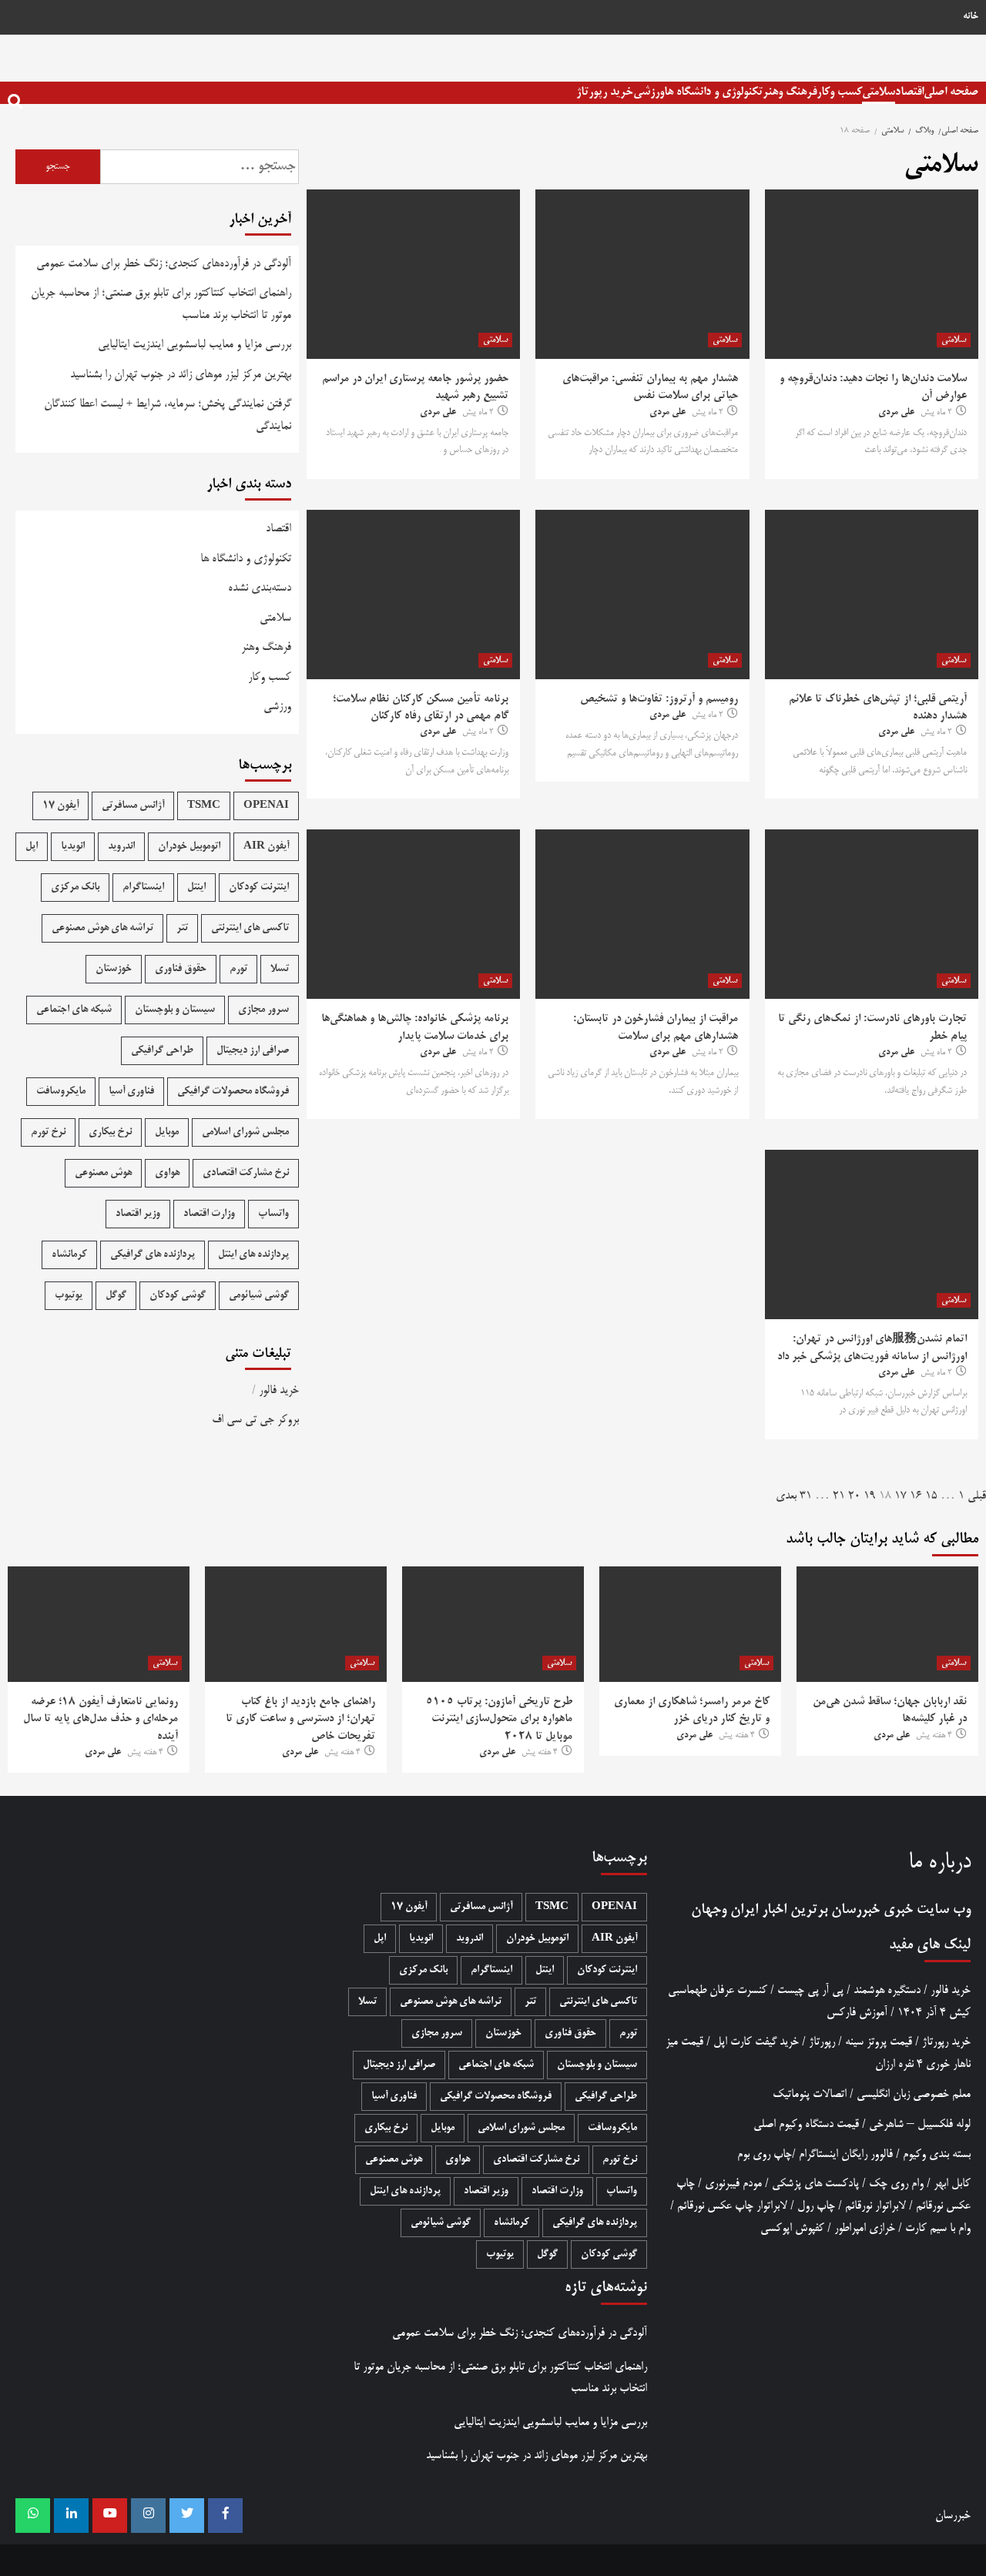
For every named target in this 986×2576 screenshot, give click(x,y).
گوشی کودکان (178, 1296)
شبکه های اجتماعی (74, 1010)
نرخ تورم (48, 1132)
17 (900, 1496)
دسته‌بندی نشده (260, 588)
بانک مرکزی (75, 888)
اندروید (121, 847)
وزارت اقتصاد (209, 1214)
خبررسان (855, 1910)
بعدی (786, 1496)
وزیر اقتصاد (138, 1214)
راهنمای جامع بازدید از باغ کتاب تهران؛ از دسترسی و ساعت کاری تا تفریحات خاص (300, 1719)
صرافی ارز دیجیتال (253, 1051)
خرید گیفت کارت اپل (756, 2042)
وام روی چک (896, 2184)
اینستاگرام (143, 888)
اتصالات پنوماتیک (810, 2094)
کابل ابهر (952, 2184)
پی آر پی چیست (810, 1990)
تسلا (280, 969)
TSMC (204, 806)
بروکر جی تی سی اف (255, 1420)
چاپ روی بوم (765, 2154)
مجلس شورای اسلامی (245, 1132)
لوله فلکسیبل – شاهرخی (920, 2124)
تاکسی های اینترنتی (250, 928)
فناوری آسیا (131, 1092)
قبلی (977, 1496)
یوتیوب (69, 1296)
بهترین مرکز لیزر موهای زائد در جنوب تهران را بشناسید (181, 375)
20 (854, 1496)
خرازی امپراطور (865, 2228)
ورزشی (649, 92)
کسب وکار (839, 92)
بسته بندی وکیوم (937, 2154)
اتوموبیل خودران (189, 847)
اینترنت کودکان (259, 888)
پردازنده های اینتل (253, 1255)
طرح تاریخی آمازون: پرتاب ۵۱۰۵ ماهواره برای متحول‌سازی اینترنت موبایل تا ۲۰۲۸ (499, 1719)
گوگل (116, 1296)
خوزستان (114, 969)
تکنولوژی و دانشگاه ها (713, 92)
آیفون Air (266, 847)
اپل (32, 847)
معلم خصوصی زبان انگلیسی (914, 2094)
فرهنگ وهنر (790, 92)
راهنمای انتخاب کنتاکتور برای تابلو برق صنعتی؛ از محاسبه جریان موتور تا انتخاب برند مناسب (161, 304)
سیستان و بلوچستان (175, 1010)
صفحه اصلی (951, 92)
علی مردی (896, 413)
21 (839, 1496)
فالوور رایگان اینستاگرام (846, 2154)
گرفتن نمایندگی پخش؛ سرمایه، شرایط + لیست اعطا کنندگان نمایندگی (168, 415)
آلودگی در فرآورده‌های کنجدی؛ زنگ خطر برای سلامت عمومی (164, 264)
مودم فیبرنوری (733, 2184)
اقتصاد (909, 92)
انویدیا (73, 847)
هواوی (167, 1173)
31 (806, 1496)
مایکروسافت (61, 1092)
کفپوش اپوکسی (792, 2228)
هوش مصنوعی (103, 1173)
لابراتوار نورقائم (875, 2206)
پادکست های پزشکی (815, 2184)
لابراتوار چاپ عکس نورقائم (732, 2206)
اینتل (196, 888)
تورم (238, 969)
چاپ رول (816, 2206)
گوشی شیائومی (259, 1296)
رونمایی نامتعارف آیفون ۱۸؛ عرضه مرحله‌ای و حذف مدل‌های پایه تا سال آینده (101, 1719)
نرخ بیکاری (110, 1132)
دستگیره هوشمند (887, 1990)
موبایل (167, 1132)
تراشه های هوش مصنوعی (102, 928)
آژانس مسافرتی (133, 806)
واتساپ (273, 1214)
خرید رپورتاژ (605, 92)
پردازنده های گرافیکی (153, 1255)
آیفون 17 (60, 806)
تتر (182, 928)
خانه (971, 17)
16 (916, 1496)
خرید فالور (279, 1390)
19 (870, 1496)
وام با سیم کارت (938, 2228)
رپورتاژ (822, 2042)
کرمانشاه (69, 1255)
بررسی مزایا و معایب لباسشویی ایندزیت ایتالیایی (195, 345)
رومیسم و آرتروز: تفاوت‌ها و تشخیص (659, 699)
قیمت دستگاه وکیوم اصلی (806, 2124)
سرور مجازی (263, 1010)
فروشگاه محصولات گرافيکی (233, 1092)
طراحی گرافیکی (162, 1051)
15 (931, 1496)
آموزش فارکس (857, 2013)
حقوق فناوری (181, 969)
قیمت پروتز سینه (879, 2042)
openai (266, 806)
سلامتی (879, 92)
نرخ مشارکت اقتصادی (246, 1173)
